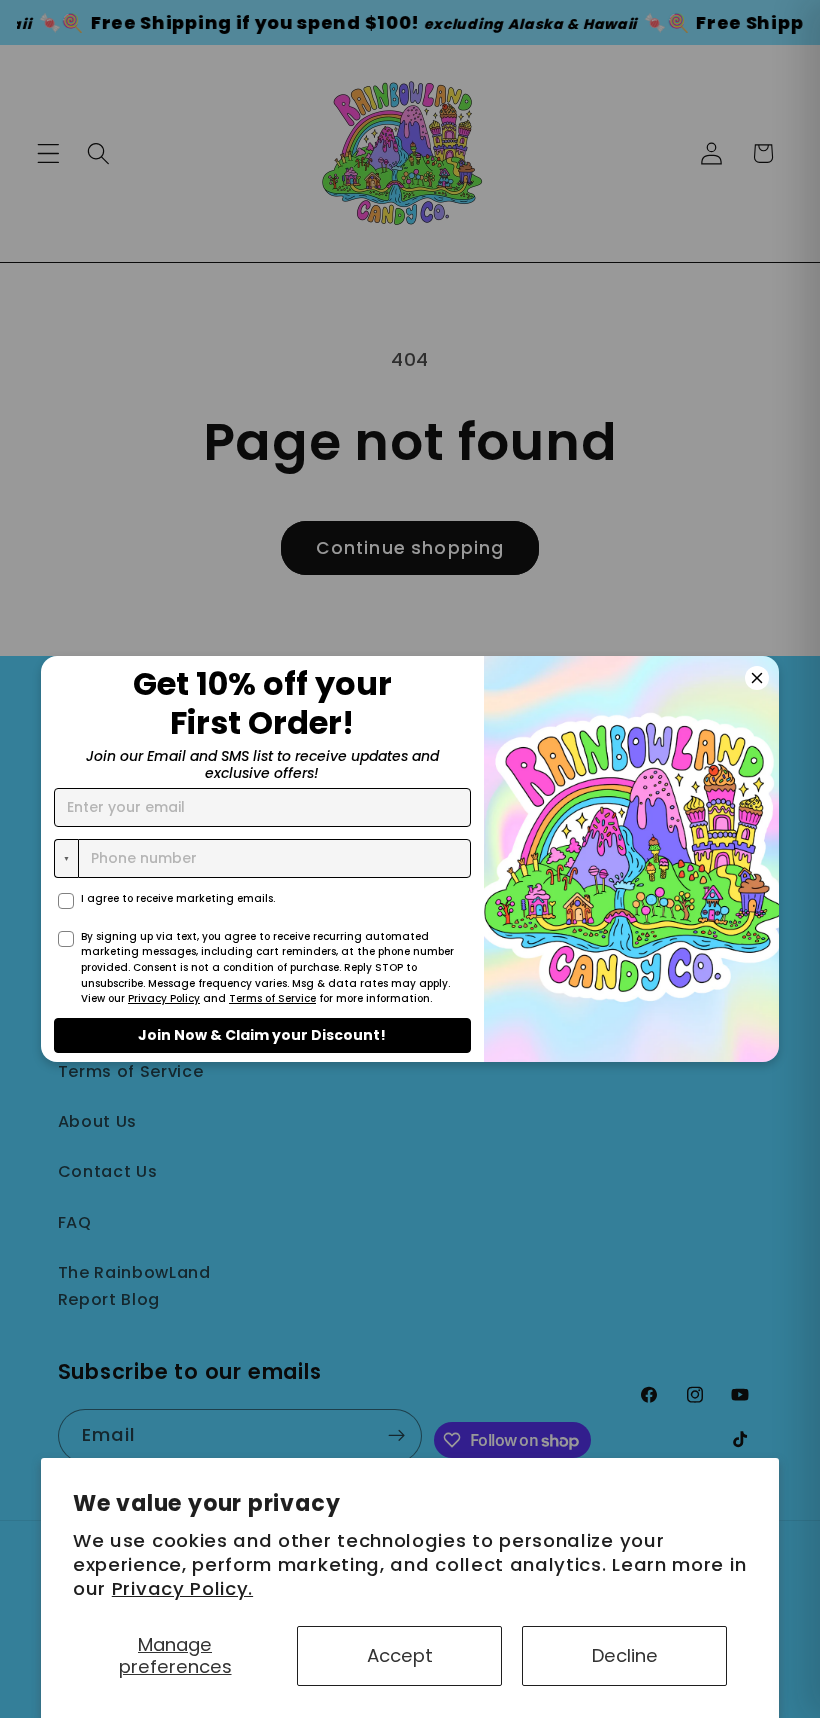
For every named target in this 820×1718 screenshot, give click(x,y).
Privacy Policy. (182, 1588)
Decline (625, 1655)
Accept (400, 1655)
